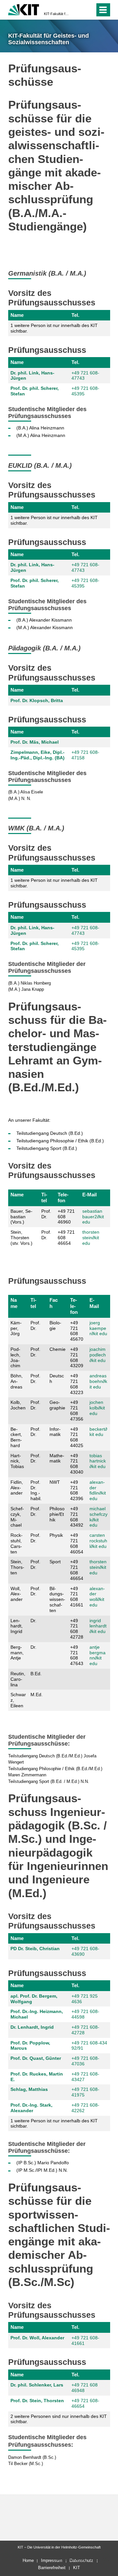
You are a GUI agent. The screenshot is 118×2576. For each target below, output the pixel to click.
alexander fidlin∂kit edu (98, 1490)
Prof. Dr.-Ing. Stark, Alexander (31, 2108)
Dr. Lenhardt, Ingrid (32, 2027)
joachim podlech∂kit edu (98, 1355)
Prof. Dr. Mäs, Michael (35, 742)
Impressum (52, 2560)
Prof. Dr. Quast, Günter (36, 2058)
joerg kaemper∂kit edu (98, 1328)
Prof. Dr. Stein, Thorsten (37, 2401)
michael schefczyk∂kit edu (98, 1517)
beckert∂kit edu (98, 1432)
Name (17, 315)
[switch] (78, 10)
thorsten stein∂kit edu (91, 1238)
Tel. (75, 315)
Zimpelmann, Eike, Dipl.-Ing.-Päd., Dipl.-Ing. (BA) (38, 755)
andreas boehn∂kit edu (98, 1381)
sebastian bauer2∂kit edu (93, 1217)
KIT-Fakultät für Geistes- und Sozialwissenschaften (57, 14)
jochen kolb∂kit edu (97, 1408)
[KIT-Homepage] (24, 9)
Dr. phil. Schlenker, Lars (37, 2385)
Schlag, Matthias (29, 2089)
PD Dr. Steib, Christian (35, 1949)
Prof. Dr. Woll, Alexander (37, 2338)
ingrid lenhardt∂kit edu (98, 1626)
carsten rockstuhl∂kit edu (98, 1541)
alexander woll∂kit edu (97, 1597)
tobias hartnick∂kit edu (98, 1461)
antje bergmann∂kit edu (98, 1655)
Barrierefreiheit (52, 2568)
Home (28, 2560)
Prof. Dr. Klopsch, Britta (37, 700)
